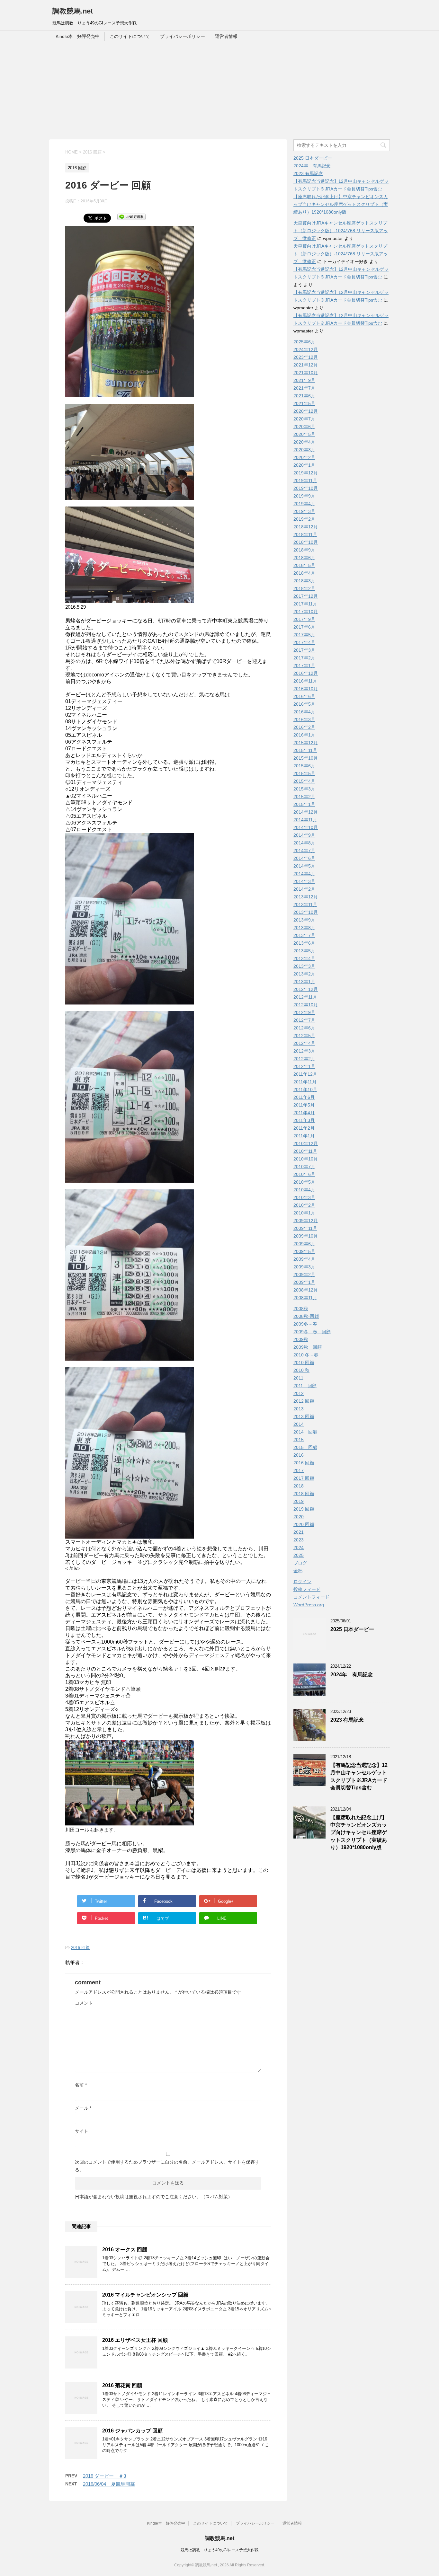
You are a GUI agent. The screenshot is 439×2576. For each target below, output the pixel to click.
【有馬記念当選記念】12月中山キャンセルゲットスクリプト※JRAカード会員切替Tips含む (359, 1776)
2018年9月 (304, 550)
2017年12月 (306, 596)
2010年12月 (306, 1143)
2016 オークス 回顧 (125, 2250)
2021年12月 (306, 365)
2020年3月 (304, 450)
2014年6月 (304, 858)
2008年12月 (306, 1290)
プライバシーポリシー (183, 36)
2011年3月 (304, 1120)
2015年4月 (304, 781)
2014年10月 (306, 827)
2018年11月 (305, 534)
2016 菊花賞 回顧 (122, 2385)
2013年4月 (304, 958)
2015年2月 (304, 797)
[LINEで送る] (131, 216)
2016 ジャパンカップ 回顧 (132, 2431)
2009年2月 (304, 1275)
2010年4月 (304, 1190)
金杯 (298, 1571)
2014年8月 (304, 843)
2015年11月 (305, 750)
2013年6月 (304, 943)
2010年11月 (305, 1151)
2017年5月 (304, 635)
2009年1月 (304, 1282)
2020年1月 (304, 465)
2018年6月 (304, 558)
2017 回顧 (304, 1478)
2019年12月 (306, 473)
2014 (299, 1424)
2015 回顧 (305, 1447)
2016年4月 (304, 712)
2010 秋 (301, 1370)
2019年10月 (306, 488)
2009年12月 (306, 1221)
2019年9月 (304, 496)
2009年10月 (306, 1236)
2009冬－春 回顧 (312, 1332)
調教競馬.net (73, 11)
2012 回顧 (304, 1401)
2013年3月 (304, 966)
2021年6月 (304, 396)
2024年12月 (306, 349)
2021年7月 (304, 388)
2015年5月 (304, 773)
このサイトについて (130, 36)
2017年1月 (304, 666)
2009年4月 (304, 1259)
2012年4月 (304, 1043)
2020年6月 (304, 427)
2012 (299, 1393)
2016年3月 (304, 719)
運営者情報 (226, 36)
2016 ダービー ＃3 (104, 2476)
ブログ (300, 1563)
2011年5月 (304, 1105)
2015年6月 (304, 766)
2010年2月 (304, 1205)
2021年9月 (304, 380)
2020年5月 (304, 434)
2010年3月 (304, 1197)
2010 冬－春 (306, 1355)
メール (83, 2108)
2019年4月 (304, 504)
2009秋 (301, 1339)
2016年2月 (304, 727)
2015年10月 (306, 758)
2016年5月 (304, 704)
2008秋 (301, 1309)
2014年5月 (304, 866)
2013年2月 (304, 974)
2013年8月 (304, 928)
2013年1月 (304, 982)
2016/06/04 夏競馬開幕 (109, 2484)
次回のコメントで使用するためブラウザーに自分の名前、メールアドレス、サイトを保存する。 (167, 2166)
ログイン (302, 1582)
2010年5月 (304, 1182)
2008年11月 (305, 1298)
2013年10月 (306, 912)
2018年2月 (304, 588)
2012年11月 (305, 997)
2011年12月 (305, 1074)
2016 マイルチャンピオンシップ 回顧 (145, 2295)
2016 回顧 (80, 1948)
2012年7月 (304, 1020)
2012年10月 (306, 1005)
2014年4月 (304, 874)
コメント (84, 2003)
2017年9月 (304, 619)
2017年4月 (304, 642)
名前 (81, 2085)
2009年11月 (305, 1228)
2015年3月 (304, 789)
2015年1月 (304, 804)
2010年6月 (304, 1174)
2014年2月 (304, 889)
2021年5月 (304, 403)
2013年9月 (304, 920)
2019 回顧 (304, 1509)
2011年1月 (304, 1136)
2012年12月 (306, 989)
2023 (299, 1540)
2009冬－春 (305, 1324)
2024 (299, 1548)
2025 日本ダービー (313, 158)
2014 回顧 (305, 1432)
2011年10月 (305, 1090)
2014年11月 (305, 820)
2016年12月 (306, 673)
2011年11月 (305, 1082)
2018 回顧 (304, 1494)
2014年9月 (304, 835)
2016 (299, 1455)
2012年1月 (304, 1066)
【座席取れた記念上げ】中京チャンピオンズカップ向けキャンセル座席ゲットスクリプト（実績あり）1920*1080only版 (341, 204)
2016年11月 (305, 681)
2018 (299, 1486)
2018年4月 (304, 573)
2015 (299, 1440)
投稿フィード (307, 1589)
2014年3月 (304, 881)
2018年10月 (306, 542)
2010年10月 (306, 1159)
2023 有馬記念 (308, 173)
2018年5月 (304, 565)
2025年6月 (304, 342)
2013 (299, 1409)
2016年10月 (306, 689)
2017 (299, 1470)
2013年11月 (305, 904)
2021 (299, 1532)
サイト (82, 2131)
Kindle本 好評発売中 (78, 36)
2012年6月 (304, 1028)
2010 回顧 (304, 1363)
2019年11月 (305, 481)
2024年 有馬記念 (312, 166)
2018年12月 (306, 527)
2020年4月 (304, 442)
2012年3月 (304, 1051)
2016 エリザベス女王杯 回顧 (135, 2340)
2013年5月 (304, 951)
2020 (299, 1517)
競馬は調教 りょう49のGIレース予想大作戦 (219, 2550)
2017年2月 (304, 658)
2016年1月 (304, 735)
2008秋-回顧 (306, 1316)
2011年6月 (304, 1097)
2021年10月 (306, 373)
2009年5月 (304, 1251)
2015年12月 (306, 743)
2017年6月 (304, 627)
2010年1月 (304, 1213)
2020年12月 (306, 411)
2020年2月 (304, 457)
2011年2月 (304, 1128)
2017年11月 (305, 604)
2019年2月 (304, 519)
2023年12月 (306, 357)
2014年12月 (306, 812)
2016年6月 (304, 696)
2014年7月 (304, 851)
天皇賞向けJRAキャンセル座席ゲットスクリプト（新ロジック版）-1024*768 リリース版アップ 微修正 (341, 231)
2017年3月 (304, 650)
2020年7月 (304, 419)
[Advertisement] (219, 91)
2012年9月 (304, 1012)
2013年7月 (304, 935)
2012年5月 (304, 1036)
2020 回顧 (304, 1524)
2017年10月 (306, 612)
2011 (298, 1378)
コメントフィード (311, 1597)
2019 (299, 1501)
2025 (299, 1555)
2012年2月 (304, 1059)
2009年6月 (304, 1244)
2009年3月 (304, 1267)
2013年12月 (306, 897)
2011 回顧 (305, 1386)
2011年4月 (304, 1113)
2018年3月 (304, 581)
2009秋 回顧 (308, 1347)
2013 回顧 (304, 1416)
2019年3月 (304, 511)
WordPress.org (309, 1605)
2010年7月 (304, 1167)
